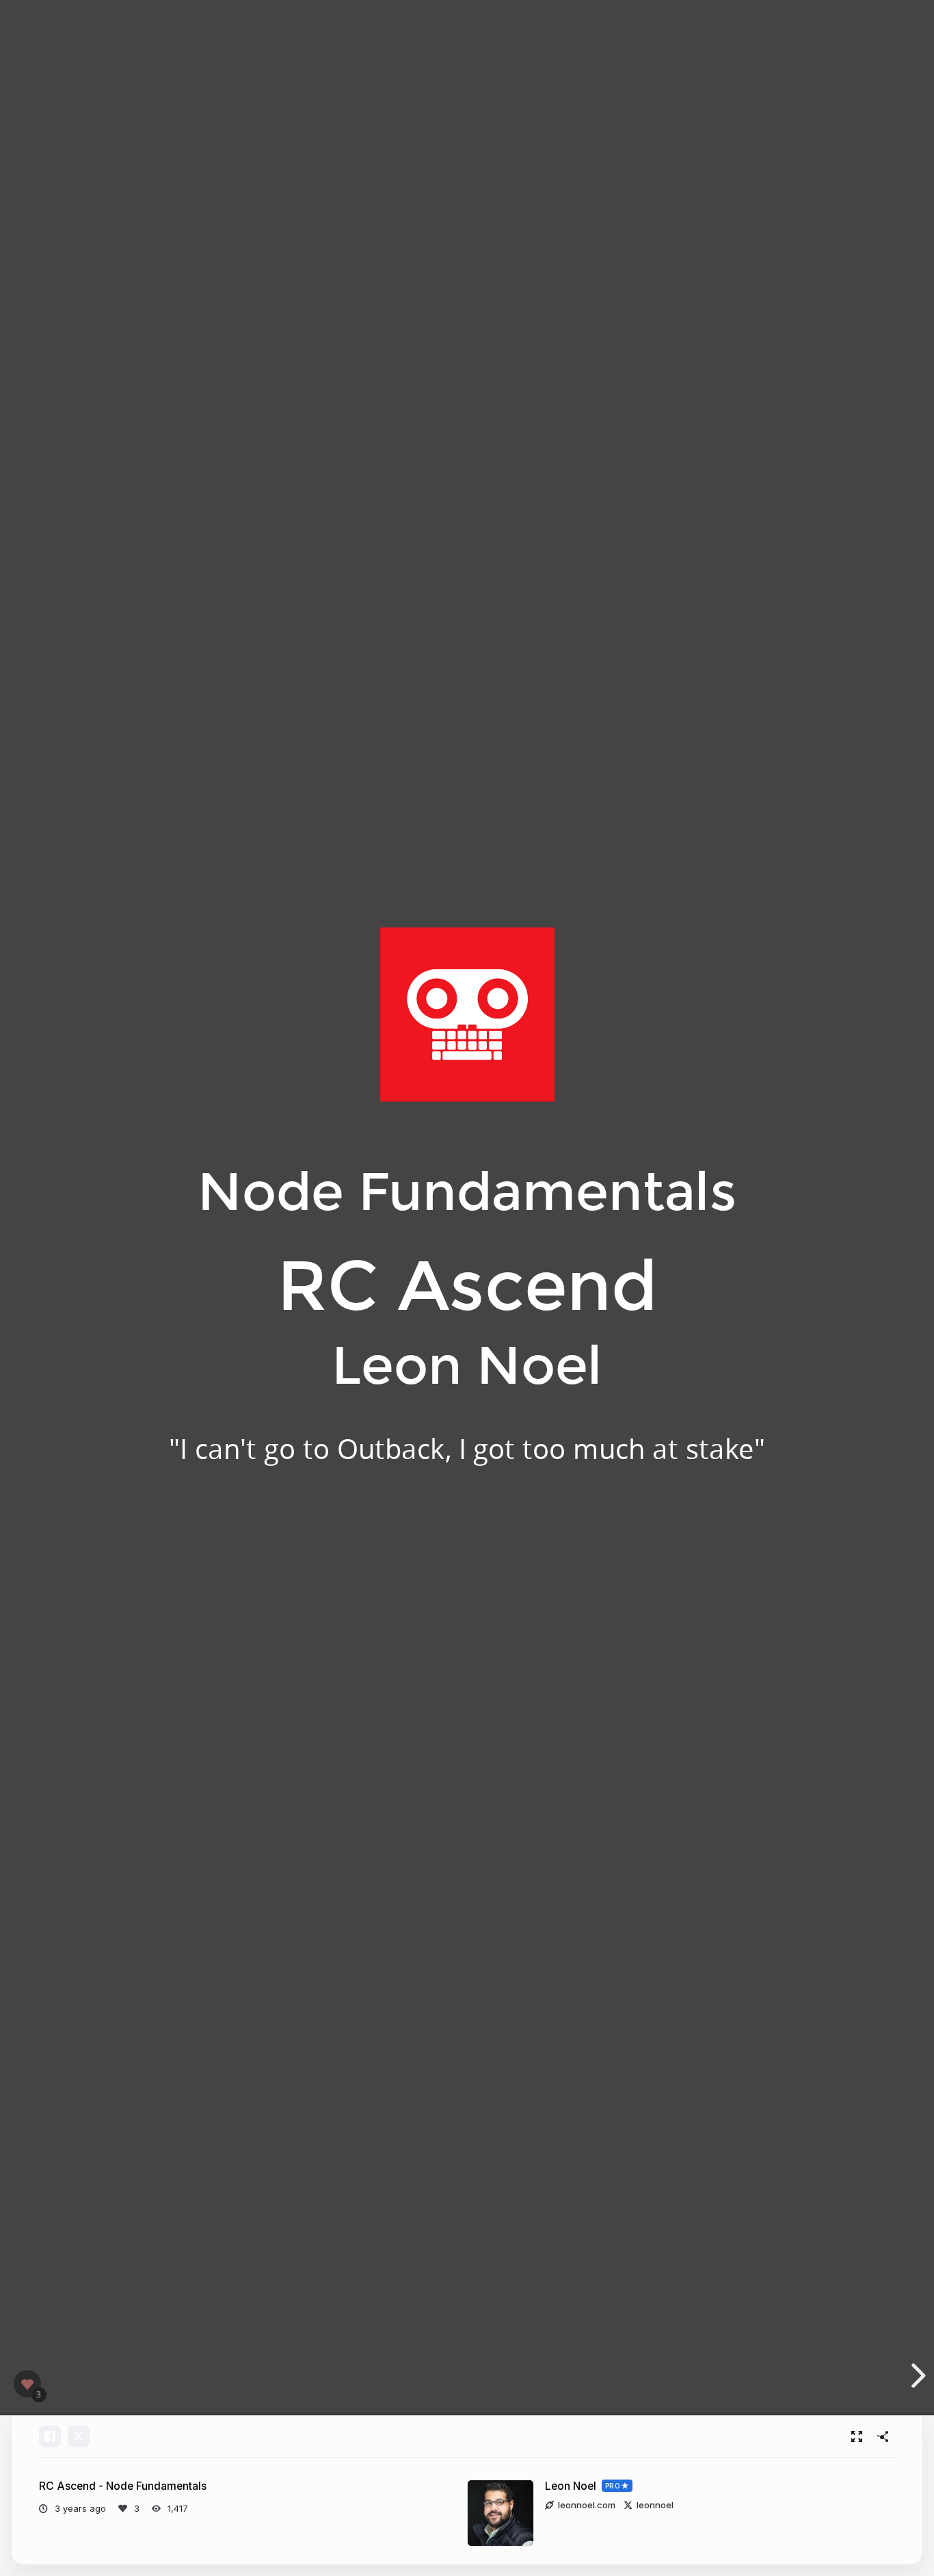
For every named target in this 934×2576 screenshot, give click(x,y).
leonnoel (655, 2505)
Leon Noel (571, 2486)
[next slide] (920, 2376)
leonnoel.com (587, 2505)
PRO (613, 2486)
